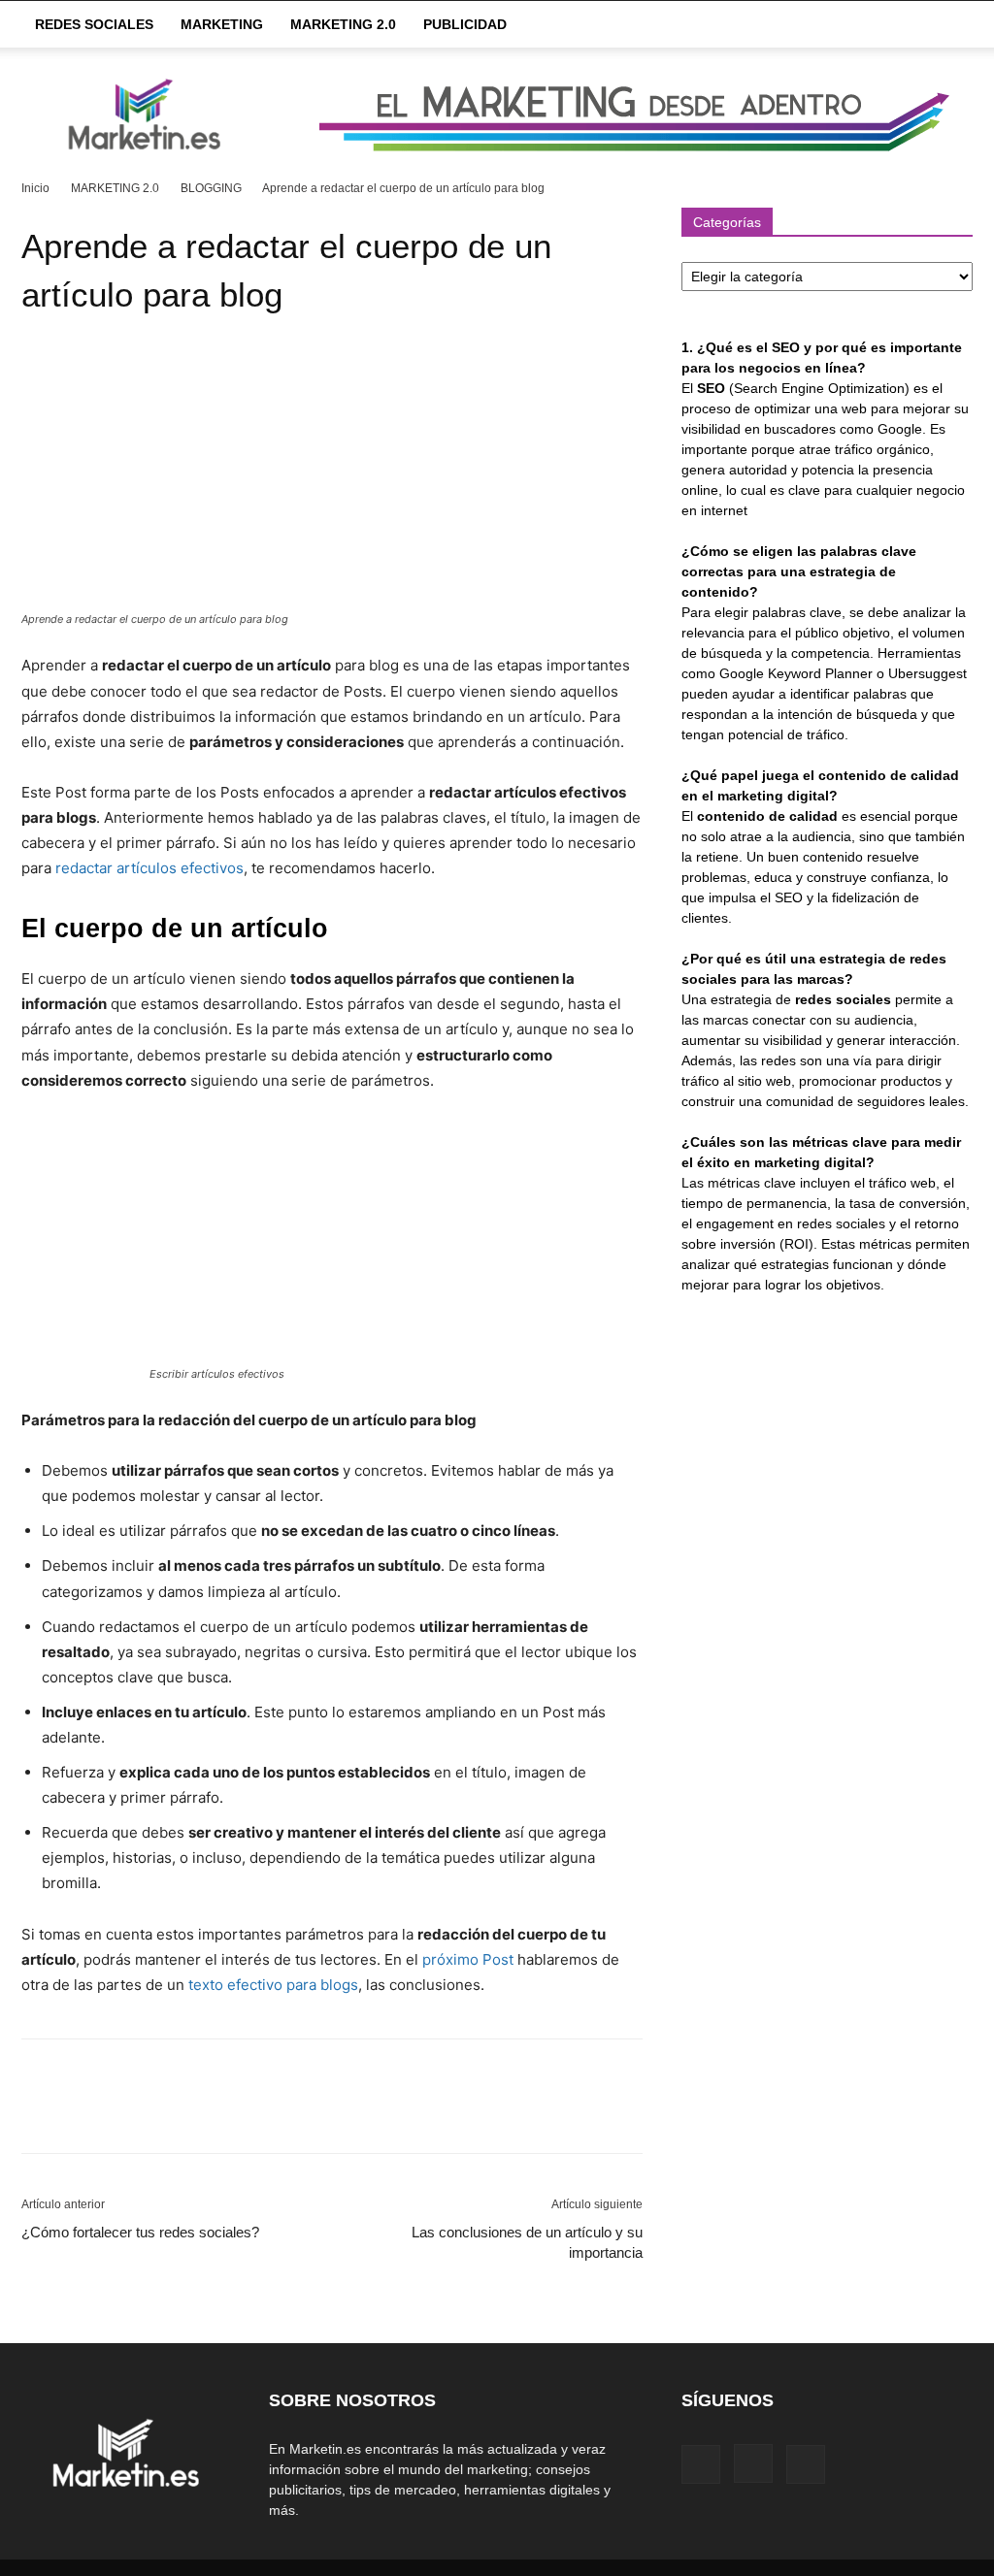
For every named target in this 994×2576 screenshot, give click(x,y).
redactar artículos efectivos (149, 868)
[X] (85, 2113)
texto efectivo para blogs (273, 1985)
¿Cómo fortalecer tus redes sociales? (140, 2232)
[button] (949, 25)
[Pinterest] (130, 2113)
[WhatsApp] (175, 2113)
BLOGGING (211, 188)
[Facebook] (41, 2113)
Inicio (35, 188)
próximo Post (470, 1959)
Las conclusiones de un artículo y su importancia (527, 2242)
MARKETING (222, 24)
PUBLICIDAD (465, 24)
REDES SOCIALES (94, 24)
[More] (220, 2113)
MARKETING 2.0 (343, 24)
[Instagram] (753, 2463)
